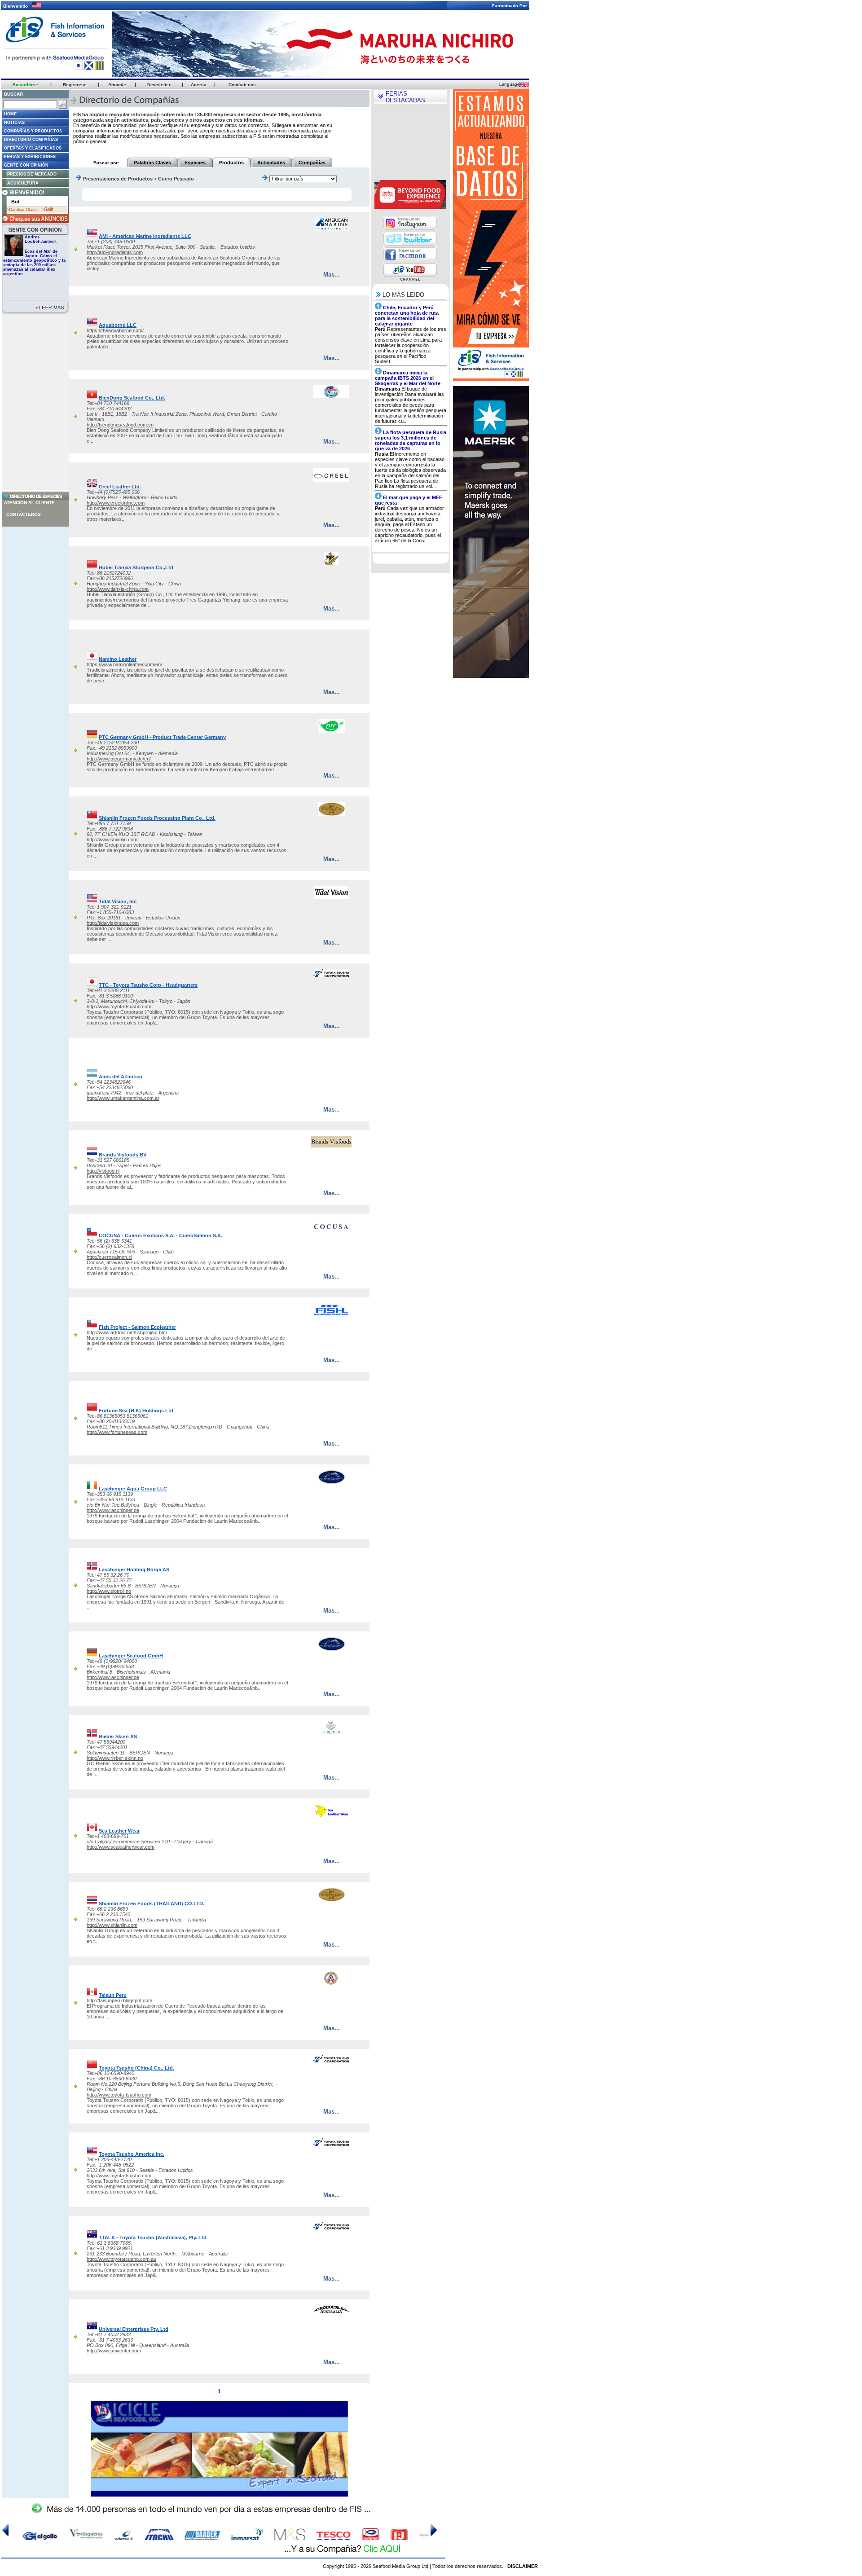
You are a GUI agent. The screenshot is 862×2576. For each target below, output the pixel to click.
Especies (195, 163)
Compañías (312, 163)
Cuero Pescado (176, 179)
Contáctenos (24, 514)
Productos (231, 163)
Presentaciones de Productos (118, 179)
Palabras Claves (152, 163)
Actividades (271, 163)
